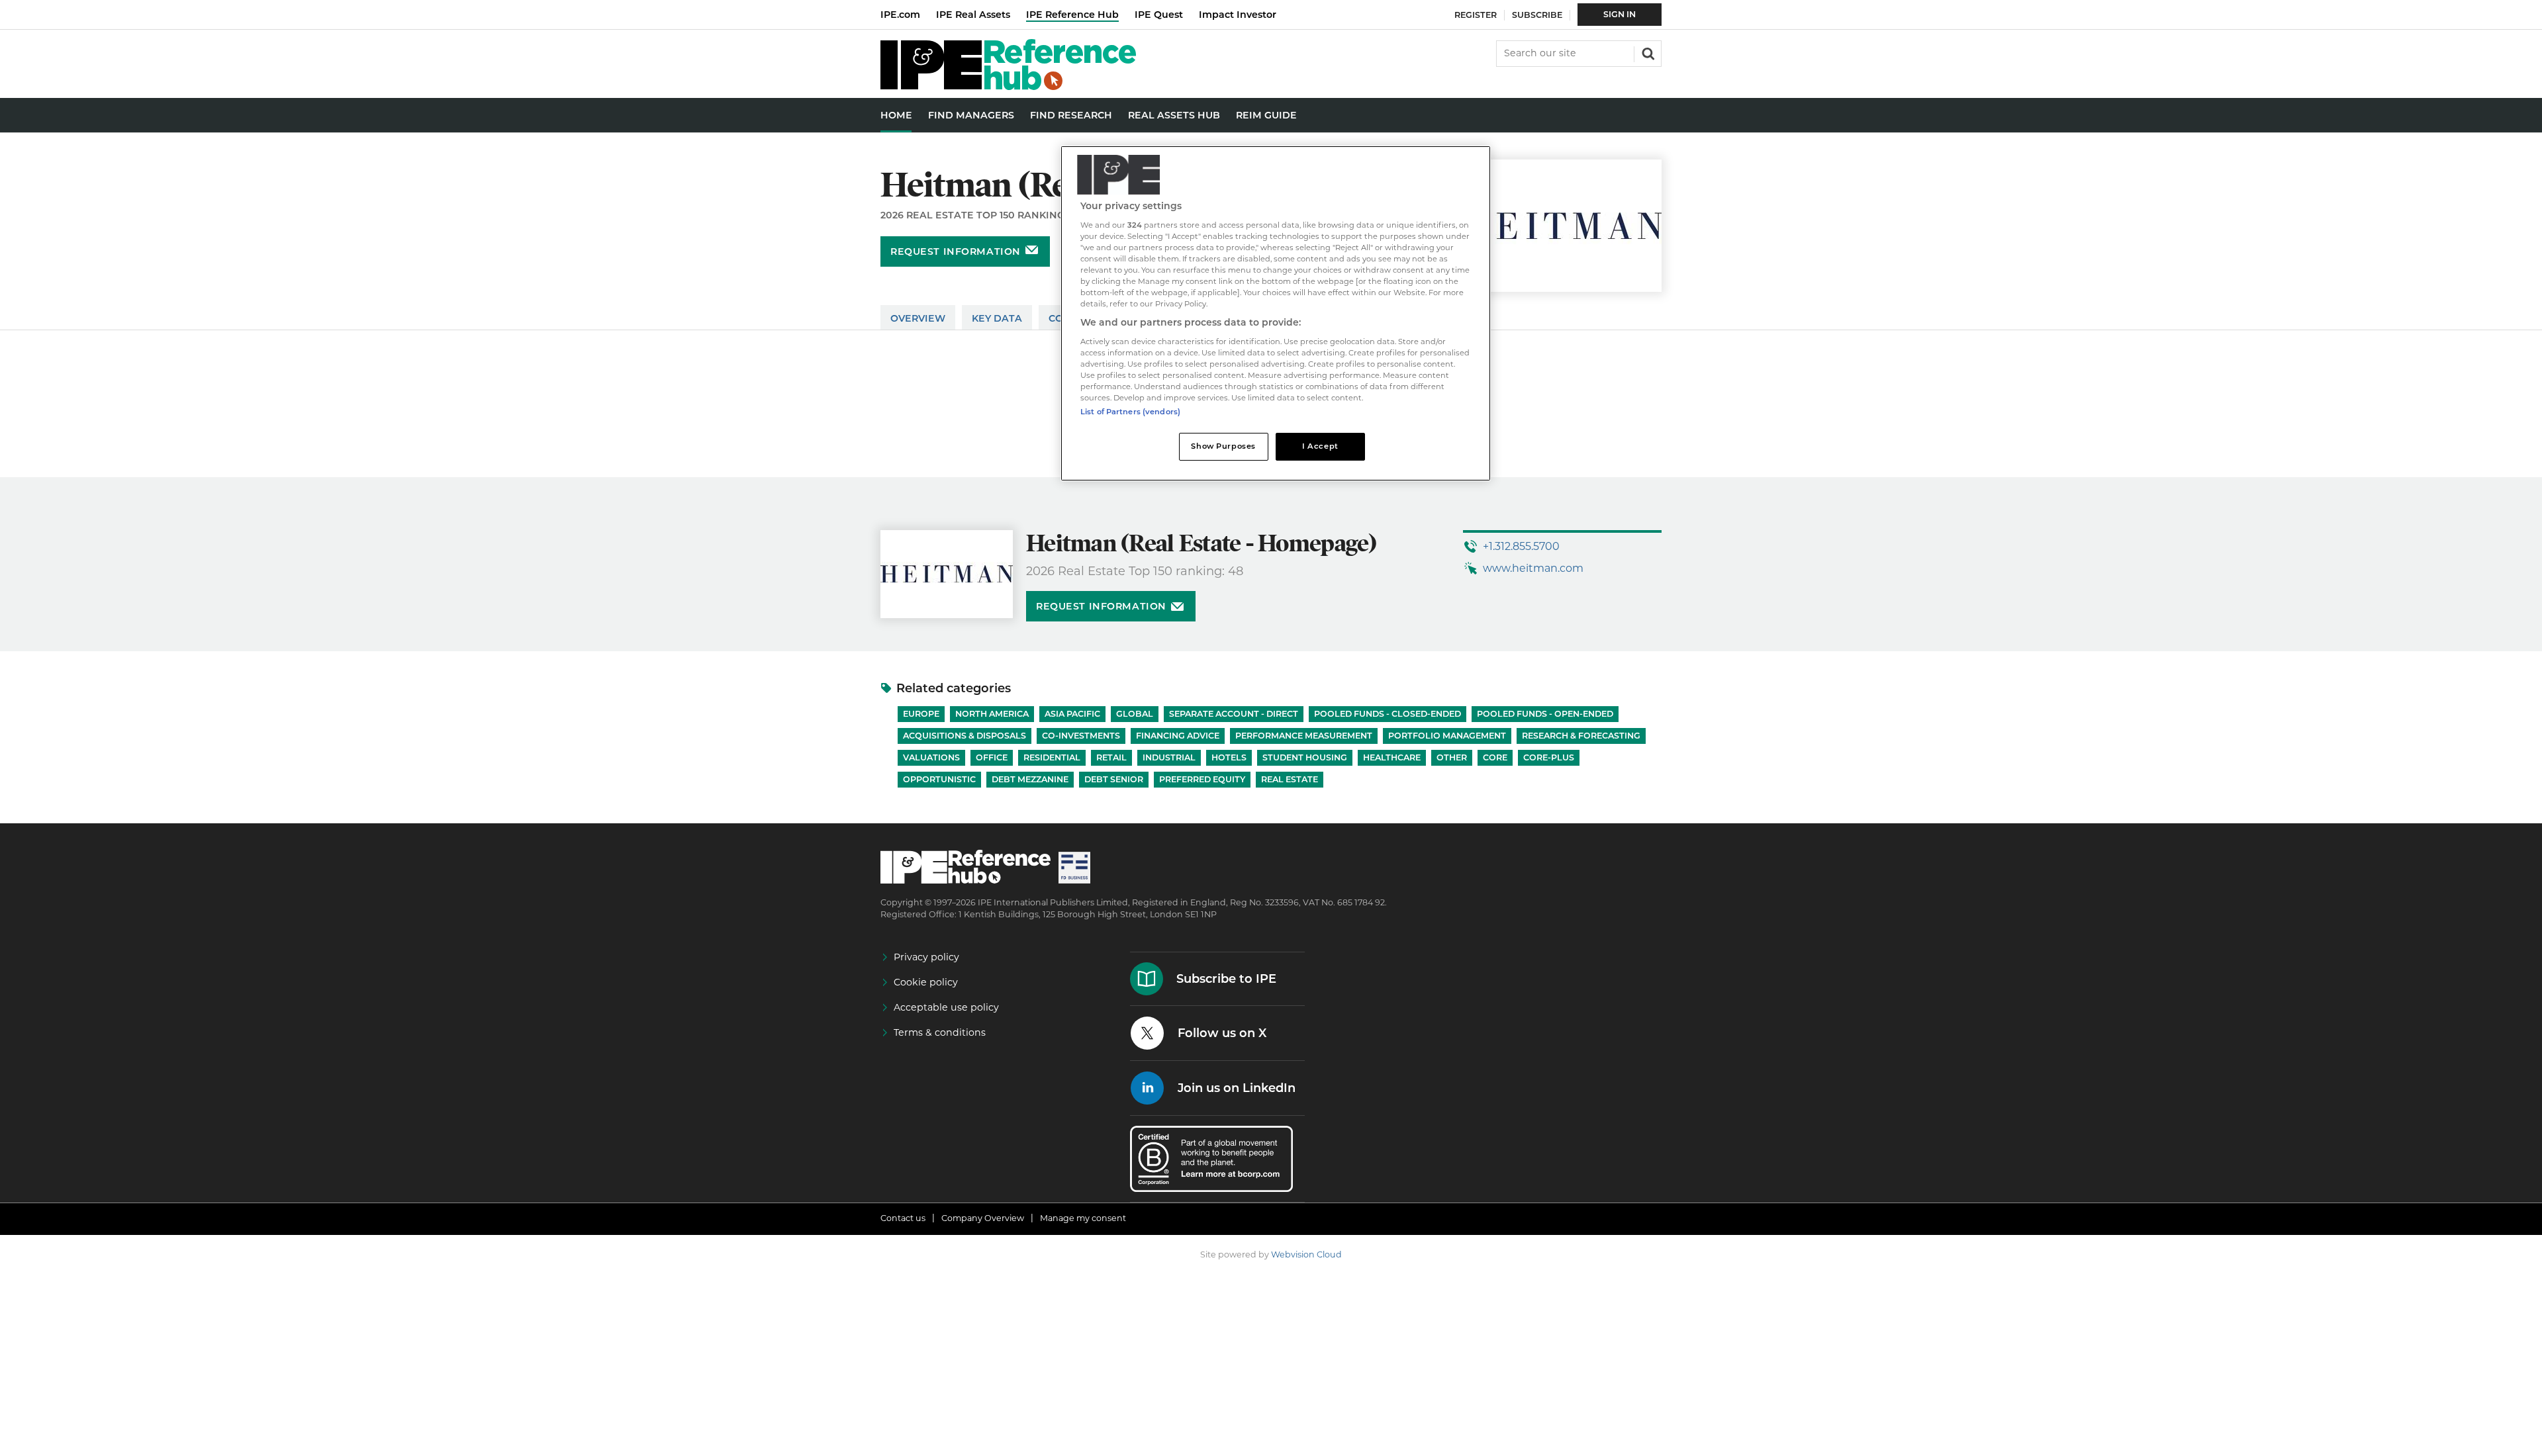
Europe (921, 714)
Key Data (997, 318)
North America (992, 714)
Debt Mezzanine (1030, 779)
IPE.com (900, 15)
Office (992, 757)
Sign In (1620, 14)
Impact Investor (1238, 15)
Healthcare (1392, 757)
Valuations (931, 757)
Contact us (903, 1218)
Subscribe (1537, 15)
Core (1495, 757)
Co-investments (1081, 736)
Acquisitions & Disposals (965, 736)
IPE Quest (1159, 15)
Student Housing (1305, 757)
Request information (956, 251)
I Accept (1320, 446)
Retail (1111, 757)
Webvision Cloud (1306, 1254)
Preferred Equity (1202, 779)
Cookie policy (926, 982)
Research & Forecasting (1581, 736)
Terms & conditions (940, 1032)
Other (1452, 757)
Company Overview (983, 1218)
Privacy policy (926, 957)
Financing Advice (1178, 736)
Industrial (1169, 757)
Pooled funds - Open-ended (1545, 714)
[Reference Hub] (1008, 86)
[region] (1276, 313)
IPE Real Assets (973, 15)
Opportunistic (939, 779)
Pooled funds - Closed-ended (1388, 714)
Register (1476, 15)
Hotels (1229, 757)
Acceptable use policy (946, 1007)
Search (1647, 52)
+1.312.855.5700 (1521, 546)
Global (1135, 714)
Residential (1052, 757)
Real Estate (1290, 779)
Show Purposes (1223, 446)
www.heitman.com (1533, 568)
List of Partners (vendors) (1130, 412)
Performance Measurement (1304, 736)
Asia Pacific (1072, 714)
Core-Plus (1549, 757)
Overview (918, 318)
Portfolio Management (1447, 736)
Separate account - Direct (1234, 714)
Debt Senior (1114, 779)
